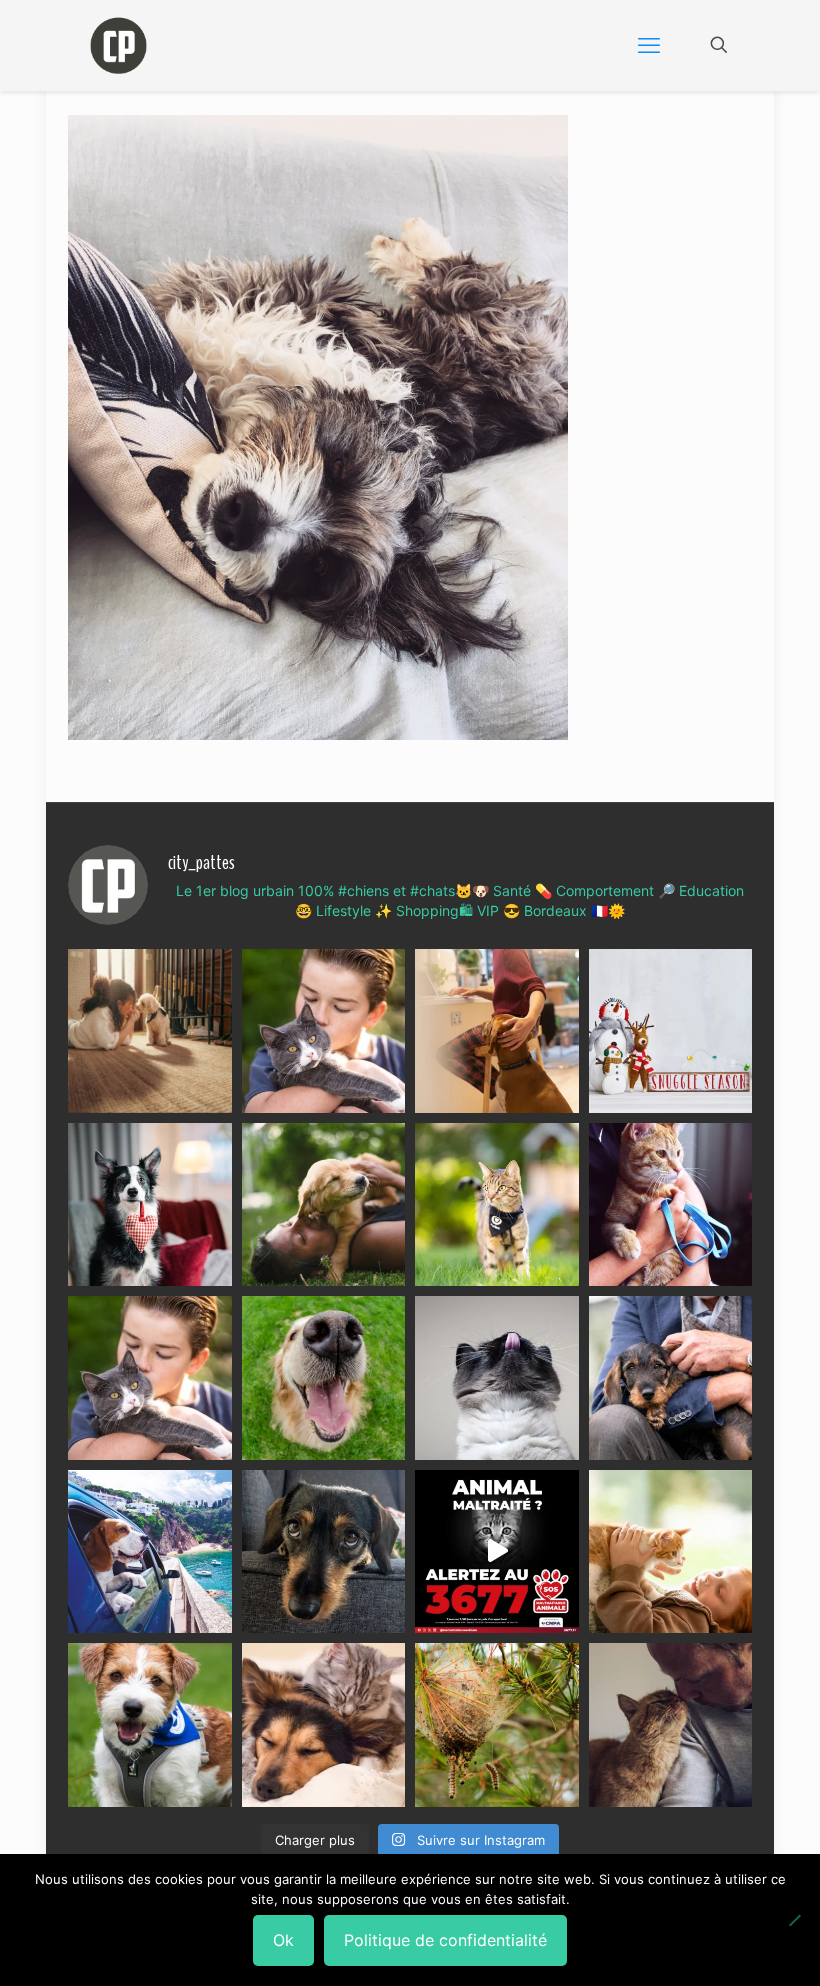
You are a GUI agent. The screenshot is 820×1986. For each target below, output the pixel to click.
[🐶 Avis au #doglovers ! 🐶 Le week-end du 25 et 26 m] (150, 1725)
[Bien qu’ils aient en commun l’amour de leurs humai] (324, 1725)
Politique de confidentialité (445, 1940)
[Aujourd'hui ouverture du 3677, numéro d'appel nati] (497, 1552)
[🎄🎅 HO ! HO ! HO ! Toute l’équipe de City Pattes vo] (671, 1031)
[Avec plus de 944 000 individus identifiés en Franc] (671, 1725)
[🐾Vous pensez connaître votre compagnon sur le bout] (324, 1031)
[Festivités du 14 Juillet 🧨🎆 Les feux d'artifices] (324, 1552)
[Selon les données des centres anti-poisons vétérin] (497, 1725)
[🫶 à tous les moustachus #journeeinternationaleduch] (497, 1378)
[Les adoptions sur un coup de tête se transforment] (150, 1205)
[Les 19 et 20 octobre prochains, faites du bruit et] (150, 1378)
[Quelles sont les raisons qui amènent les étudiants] (671, 1205)
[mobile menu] (649, 45)
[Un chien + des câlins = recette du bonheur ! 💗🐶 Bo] (324, 1378)
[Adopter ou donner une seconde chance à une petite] (671, 1378)
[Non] (795, 1920)
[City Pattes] (118, 45)
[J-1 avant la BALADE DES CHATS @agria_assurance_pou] (497, 1205)
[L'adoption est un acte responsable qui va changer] (324, 1205)
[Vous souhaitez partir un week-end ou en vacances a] (150, 1552)
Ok (283, 1940)
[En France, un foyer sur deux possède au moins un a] (671, 1552)
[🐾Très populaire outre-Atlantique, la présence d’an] (497, 1031)
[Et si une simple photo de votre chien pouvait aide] (150, 1031)
